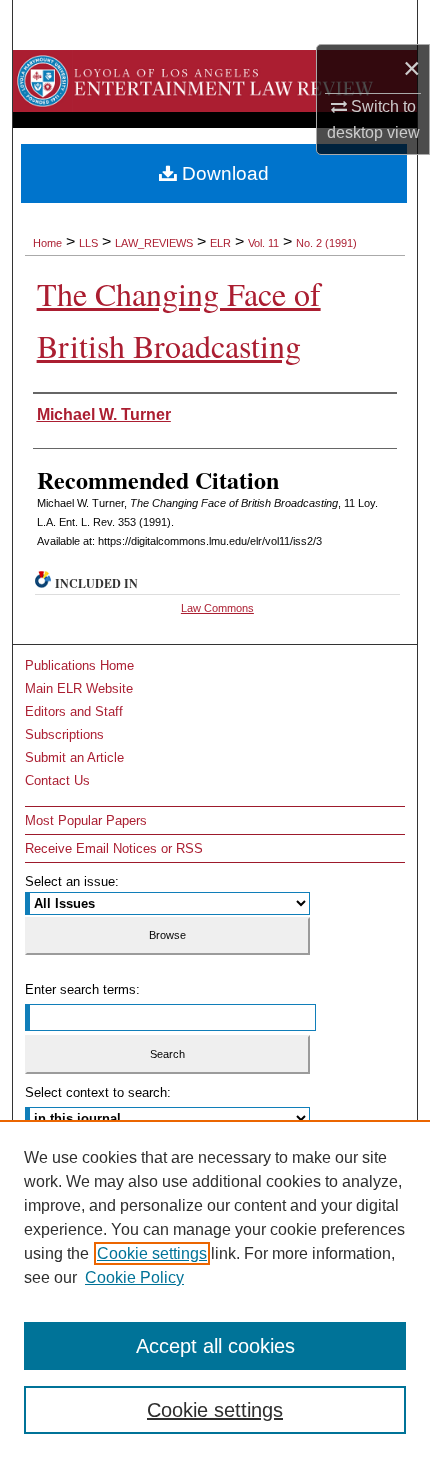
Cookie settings (152, 1253)
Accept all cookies (215, 1346)
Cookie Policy (134, 1277)
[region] (215, 1289)
